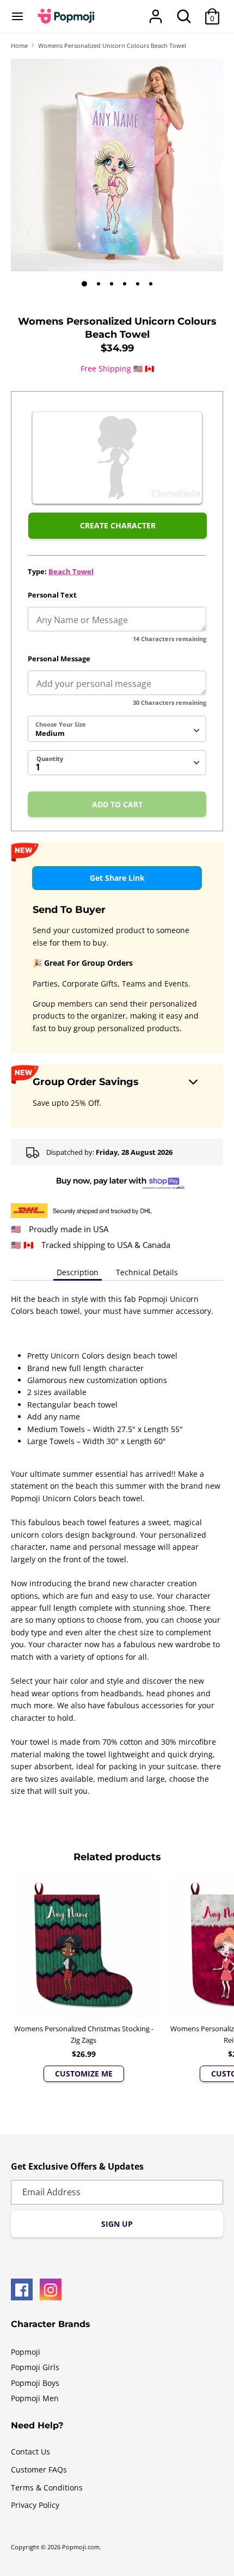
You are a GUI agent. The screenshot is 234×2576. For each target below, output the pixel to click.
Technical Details (147, 1272)
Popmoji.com (81, 2547)
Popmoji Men (35, 2398)
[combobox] (117, 729)
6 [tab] (151, 284)
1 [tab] (84, 284)
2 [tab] (98, 284)
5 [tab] (138, 284)
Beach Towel (71, 571)
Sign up (117, 2224)
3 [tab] (112, 284)
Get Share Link (117, 878)
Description (78, 1272)
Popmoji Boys (35, 2383)
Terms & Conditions (47, 2487)
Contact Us (30, 2452)
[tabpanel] (117, 165)
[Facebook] (22, 2289)
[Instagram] (51, 2289)
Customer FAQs (39, 2470)
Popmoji (26, 2352)
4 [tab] (125, 284)
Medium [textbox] (50, 733)
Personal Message (59, 659)
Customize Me (84, 2073)
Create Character (118, 525)
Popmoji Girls (35, 2367)
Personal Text (52, 595)
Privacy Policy (35, 2505)
